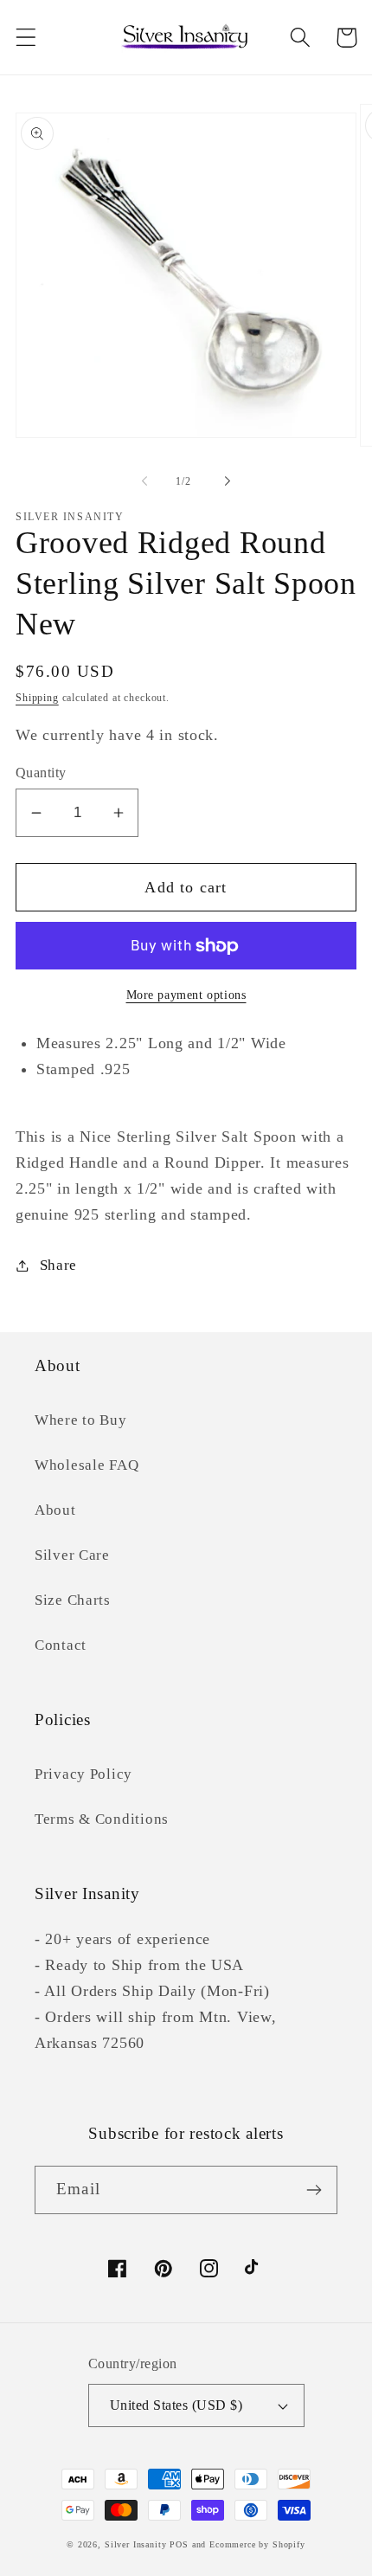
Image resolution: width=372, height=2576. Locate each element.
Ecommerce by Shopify (257, 2544)
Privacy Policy (83, 1774)
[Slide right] (228, 481)
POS (179, 2544)
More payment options (186, 995)
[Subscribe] (314, 2190)
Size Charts (73, 1600)
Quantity (41, 773)
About (55, 1510)
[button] (26, 38)
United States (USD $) (176, 2405)
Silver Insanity (136, 2544)
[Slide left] (144, 481)
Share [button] (58, 1265)
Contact (61, 1645)
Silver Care (72, 1555)
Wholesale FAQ (87, 1465)
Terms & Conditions (102, 1819)
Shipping (37, 698)
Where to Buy (81, 1420)
